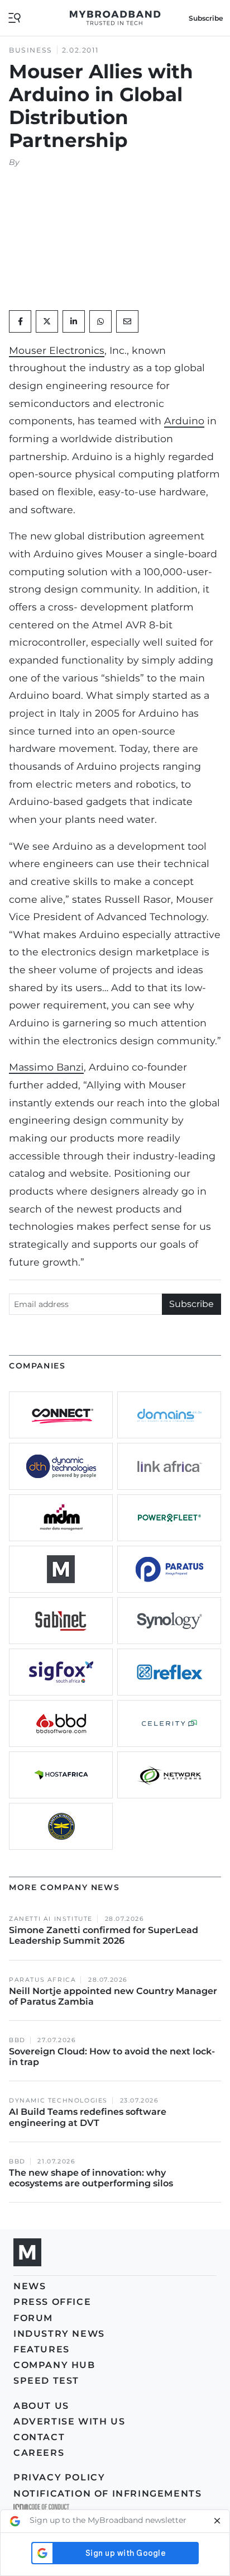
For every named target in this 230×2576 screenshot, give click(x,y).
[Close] (217, 2521)
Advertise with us (69, 2421)
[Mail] (127, 321)
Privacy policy (59, 2477)
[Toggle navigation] (15, 17)
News (30, 2286)
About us (41, 2406)
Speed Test (46, 2381)
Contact (39, 2437)
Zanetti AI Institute (51, 1919)
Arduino (184, 421)
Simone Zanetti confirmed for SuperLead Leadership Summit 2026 (104, 1935)
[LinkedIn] (74, 321)
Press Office (52, 2302)
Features (42, 2349)
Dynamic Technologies (58, 2101)
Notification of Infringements (107, 2494)
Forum (33, 2318)
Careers (39, 2453)
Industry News (59, 2334)
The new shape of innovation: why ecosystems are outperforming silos (91, 2178)
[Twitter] (47, 321)
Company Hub (54, 2365)
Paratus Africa (42, 1980)
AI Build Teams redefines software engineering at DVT (88, 2117)
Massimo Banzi (46, 1067)
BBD (17, 2040)
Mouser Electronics (57, 350)
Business (31, 50)
